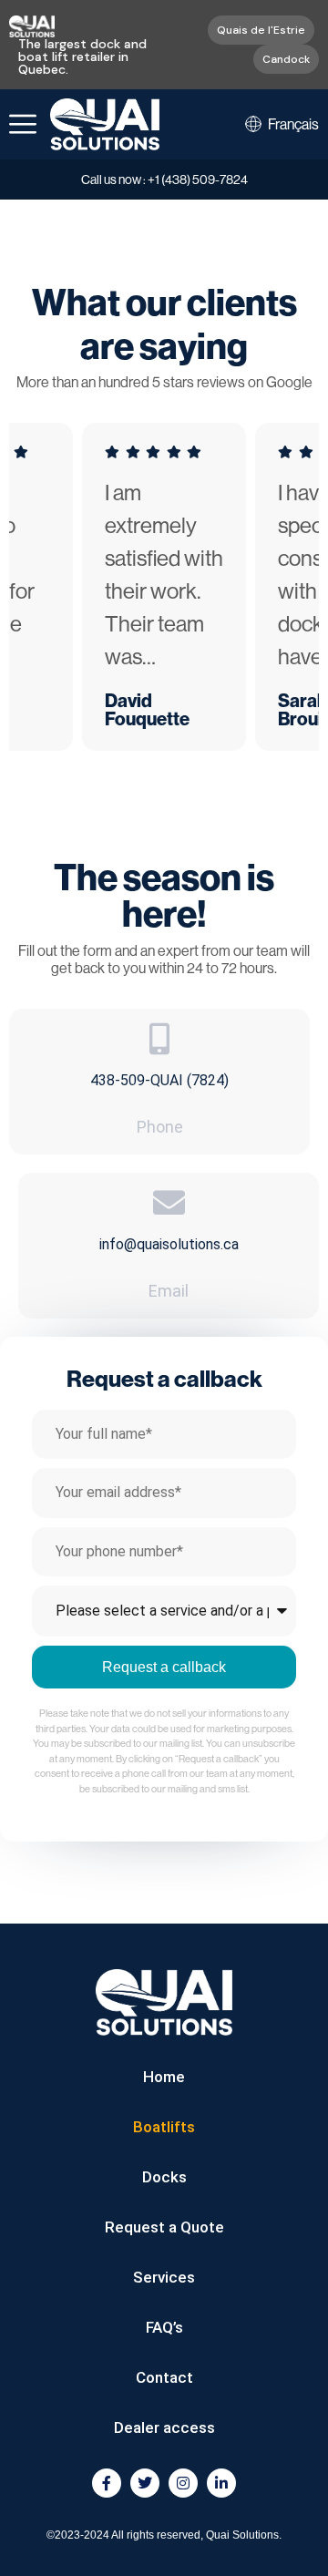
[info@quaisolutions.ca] (169, 1202)
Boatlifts (164, 2127)
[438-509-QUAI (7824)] (160, 1038)
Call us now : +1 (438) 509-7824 (164, 180)
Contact (164, 2377)
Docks (164, 2177)
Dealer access (164, 2427)
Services (164, 2277)
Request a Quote (164, 2227)
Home (164, 2077)
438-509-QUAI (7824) (159, 1080)
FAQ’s (164, 2327)
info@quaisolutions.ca (169, 1244)
